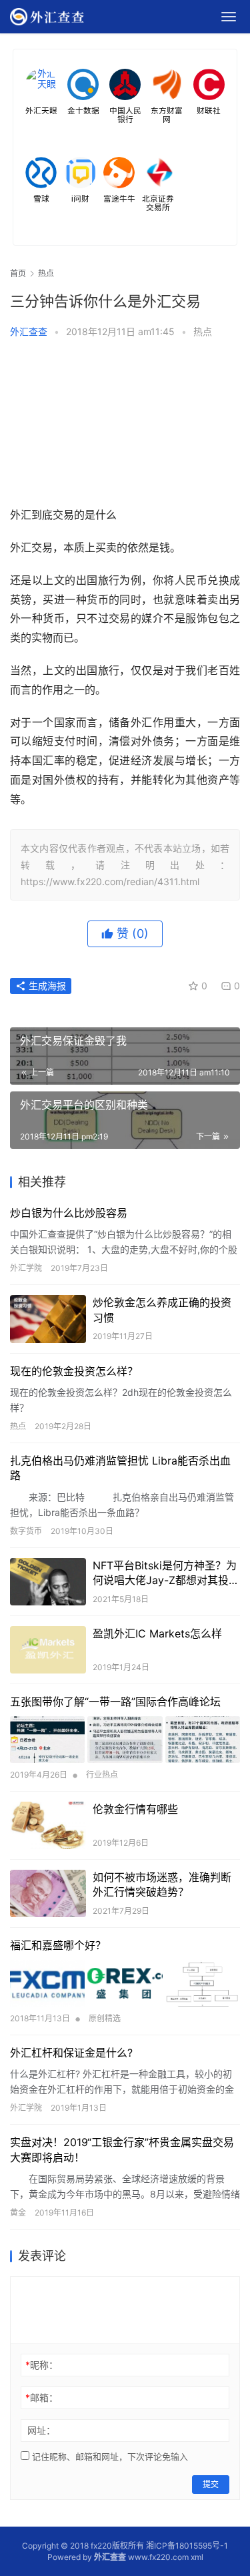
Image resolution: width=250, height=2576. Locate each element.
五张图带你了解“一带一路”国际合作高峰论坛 (115, 1702)
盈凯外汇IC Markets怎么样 (157, 1633)
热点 (203, 331)
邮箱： (42, 2397)
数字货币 (26, 1531)
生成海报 (46, 986)
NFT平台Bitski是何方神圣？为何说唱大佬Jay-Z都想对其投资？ (165, 1573)
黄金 (18, 2213)
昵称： (42, 2365)
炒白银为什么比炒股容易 (69, 1213)
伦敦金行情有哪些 (135, 1809)
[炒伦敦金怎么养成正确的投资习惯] (48, 1319)
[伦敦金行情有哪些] (48, 1825)
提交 (211, 2484)
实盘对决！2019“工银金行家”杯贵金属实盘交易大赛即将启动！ (122, 2149)
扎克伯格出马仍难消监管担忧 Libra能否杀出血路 (120, 1468)
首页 (18, 273)
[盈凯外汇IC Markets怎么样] (48, 1650)
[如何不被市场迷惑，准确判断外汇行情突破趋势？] (48, 1893)
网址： (41, 2430)
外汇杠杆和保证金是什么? (71, 2053)
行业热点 (102, 1775)
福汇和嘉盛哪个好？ (58, 1945)
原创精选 (105, 2018)
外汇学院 (26, 1268)
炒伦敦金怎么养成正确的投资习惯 (162, 1310)
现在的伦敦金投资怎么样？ (74, 1371)
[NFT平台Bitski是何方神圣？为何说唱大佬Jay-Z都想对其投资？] (48, 1582)
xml (197, 2557)
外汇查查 (29, 331)
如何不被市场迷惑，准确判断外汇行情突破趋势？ (162, 1884)
